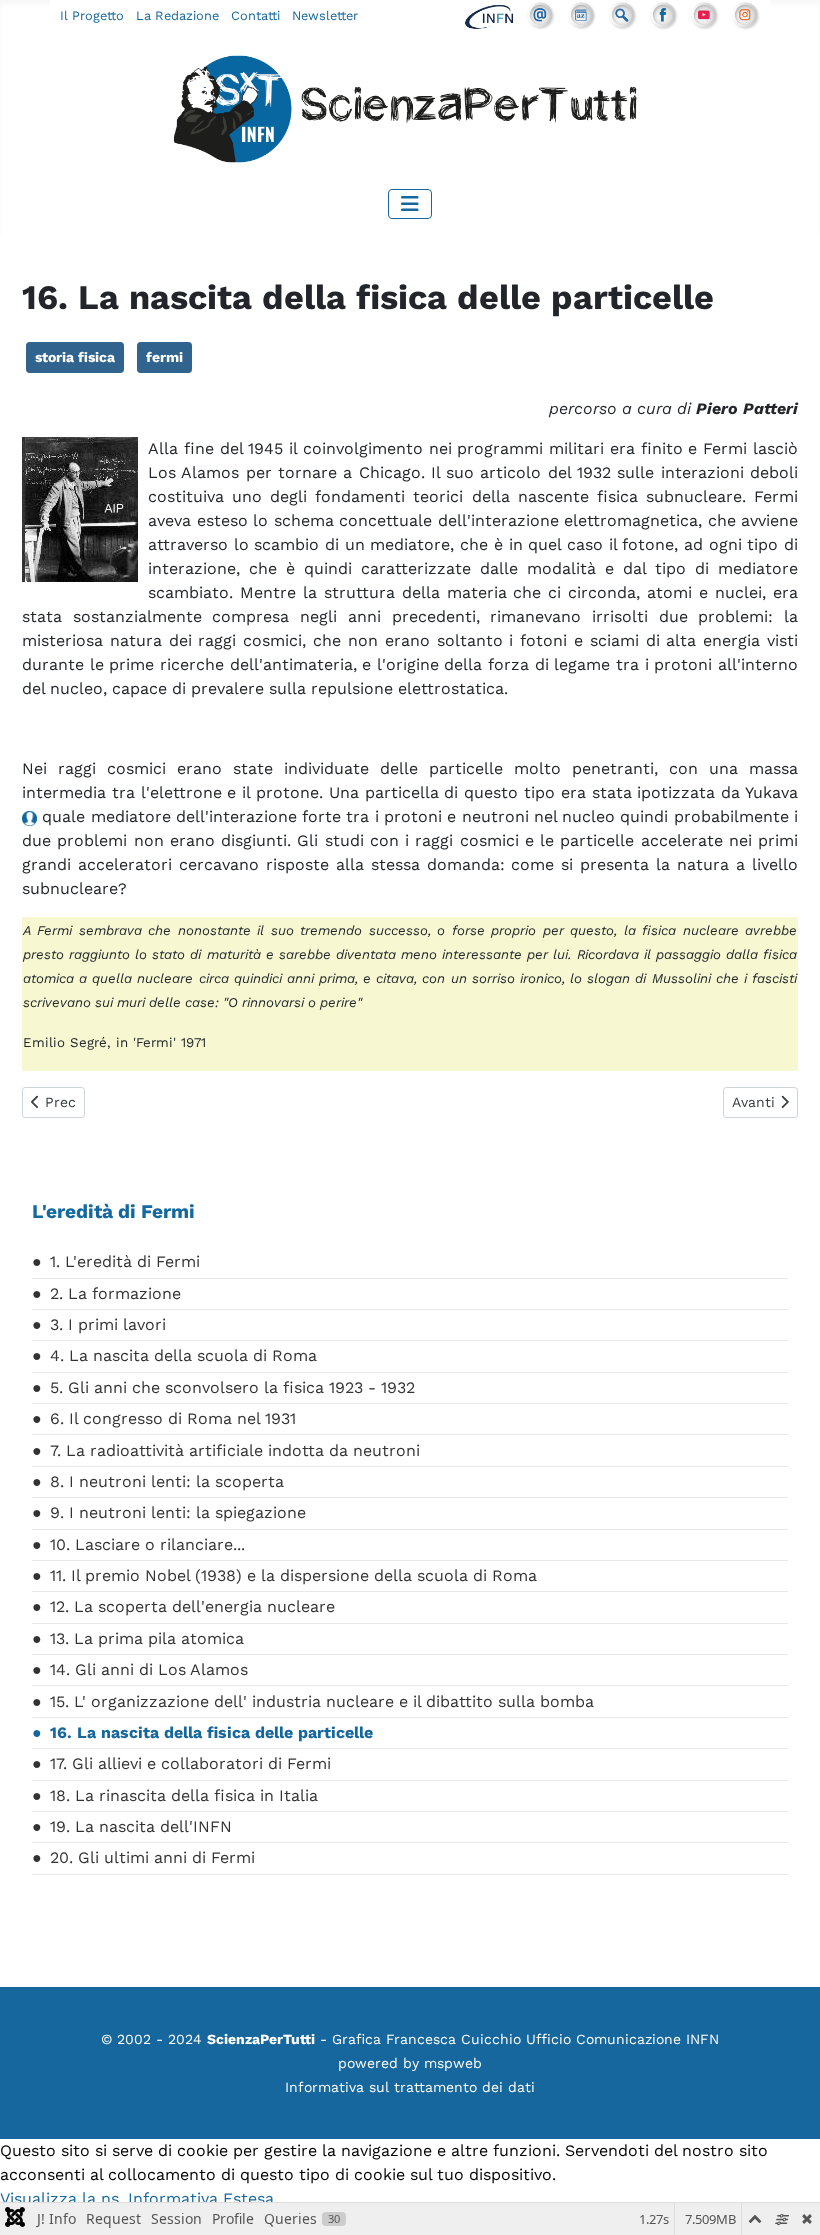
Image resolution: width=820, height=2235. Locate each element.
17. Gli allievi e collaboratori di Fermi (190, 1763)
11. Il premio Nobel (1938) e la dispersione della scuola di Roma (293, 1575)
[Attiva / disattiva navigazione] (410, 204)
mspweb (453, 2063)
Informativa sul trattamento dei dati (410, 2087)
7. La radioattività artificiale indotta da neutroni (235, 1450)
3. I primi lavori (108, 1324)
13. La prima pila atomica (147, 1638)
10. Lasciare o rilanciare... (147, 1544)
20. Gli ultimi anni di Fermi (152, 1857)
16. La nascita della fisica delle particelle (211, 1732)
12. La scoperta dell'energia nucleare (192, 1606)
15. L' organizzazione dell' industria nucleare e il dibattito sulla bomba (322, 1701)
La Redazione (177, 15)
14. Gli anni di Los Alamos (149, 1669)
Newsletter (325, 15)
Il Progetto (92, 15)
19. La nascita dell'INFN (141, 1826)
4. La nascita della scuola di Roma (183, 1355)
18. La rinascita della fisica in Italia (184, 1795)
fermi (164, 357)
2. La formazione (115, 1293)
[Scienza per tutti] (410, 112)
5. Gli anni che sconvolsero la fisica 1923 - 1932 (232, 1387)
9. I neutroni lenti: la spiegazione (178, 1512)
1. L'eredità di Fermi (125, 1261)
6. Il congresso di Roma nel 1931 (173, 1418)
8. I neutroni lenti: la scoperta (167, 1481)
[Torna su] (785, 2198)
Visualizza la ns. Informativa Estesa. (139, 2198)
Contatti (255, 15)
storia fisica (75, 357)
